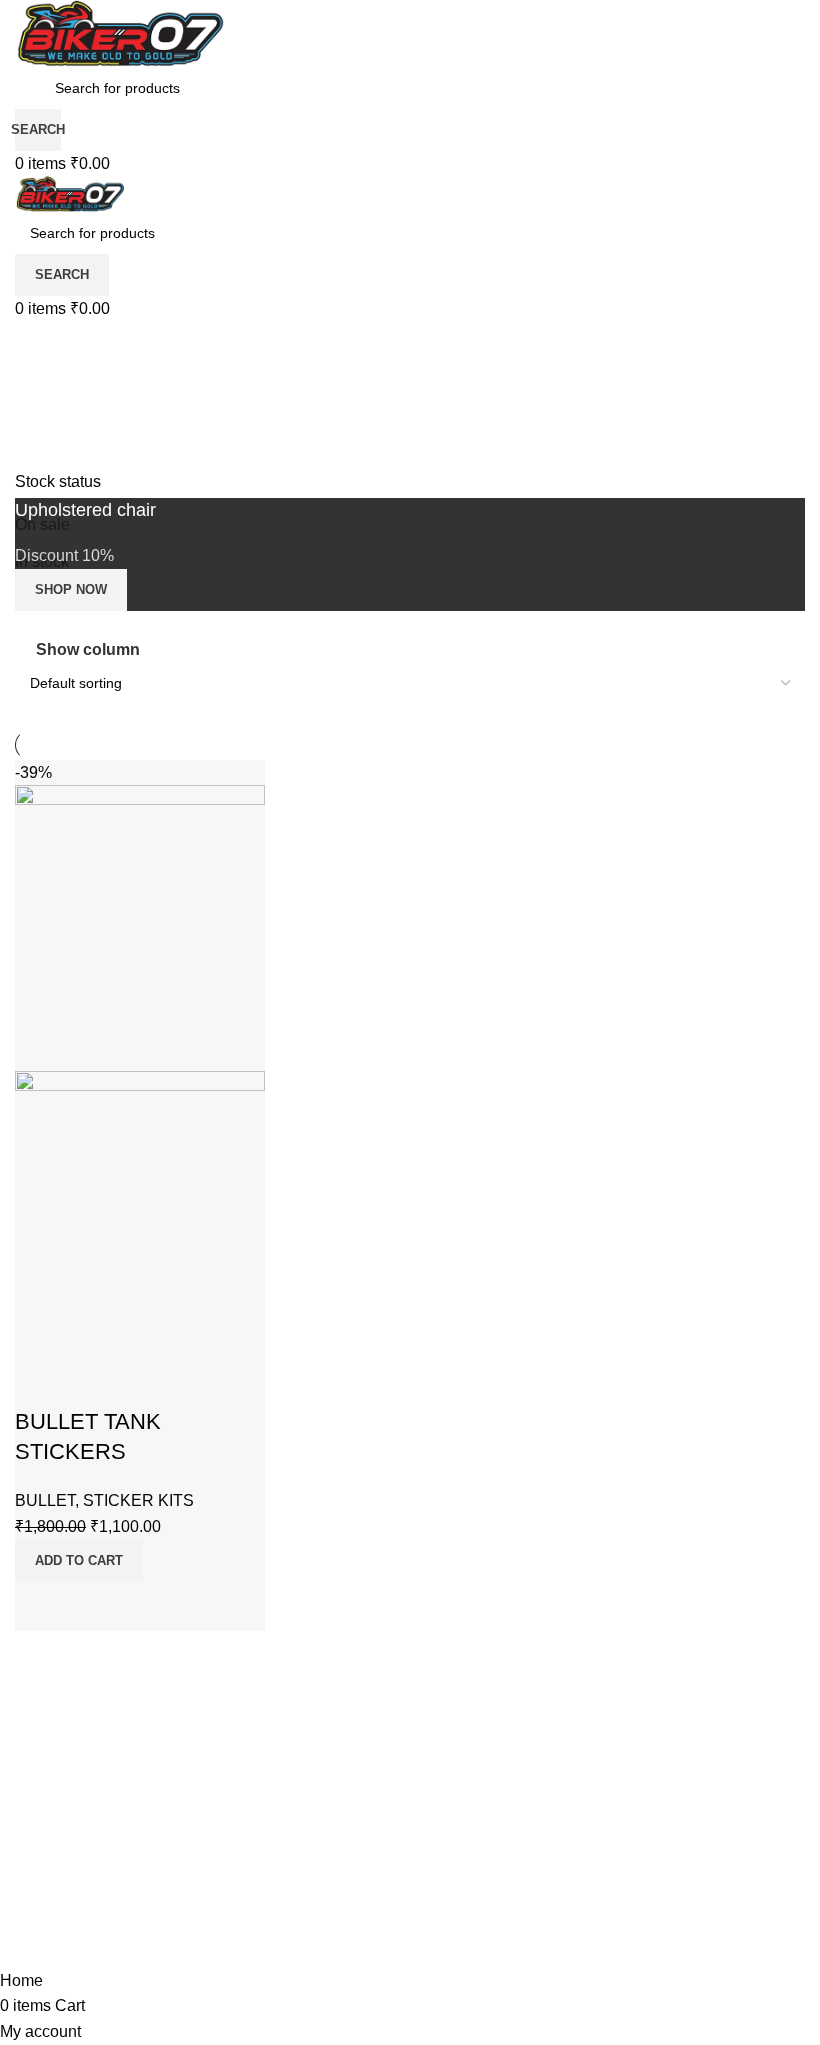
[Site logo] (120, 32)
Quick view (94, 1606)
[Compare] (40, 1606)
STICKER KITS (138, 1500)
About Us (64, 1804)
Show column (88, 649)
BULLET (45, 1500)
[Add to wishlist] (40, 1382)
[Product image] (140, 1212)
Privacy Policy (89, 1854)
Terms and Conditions (129, 1904)
